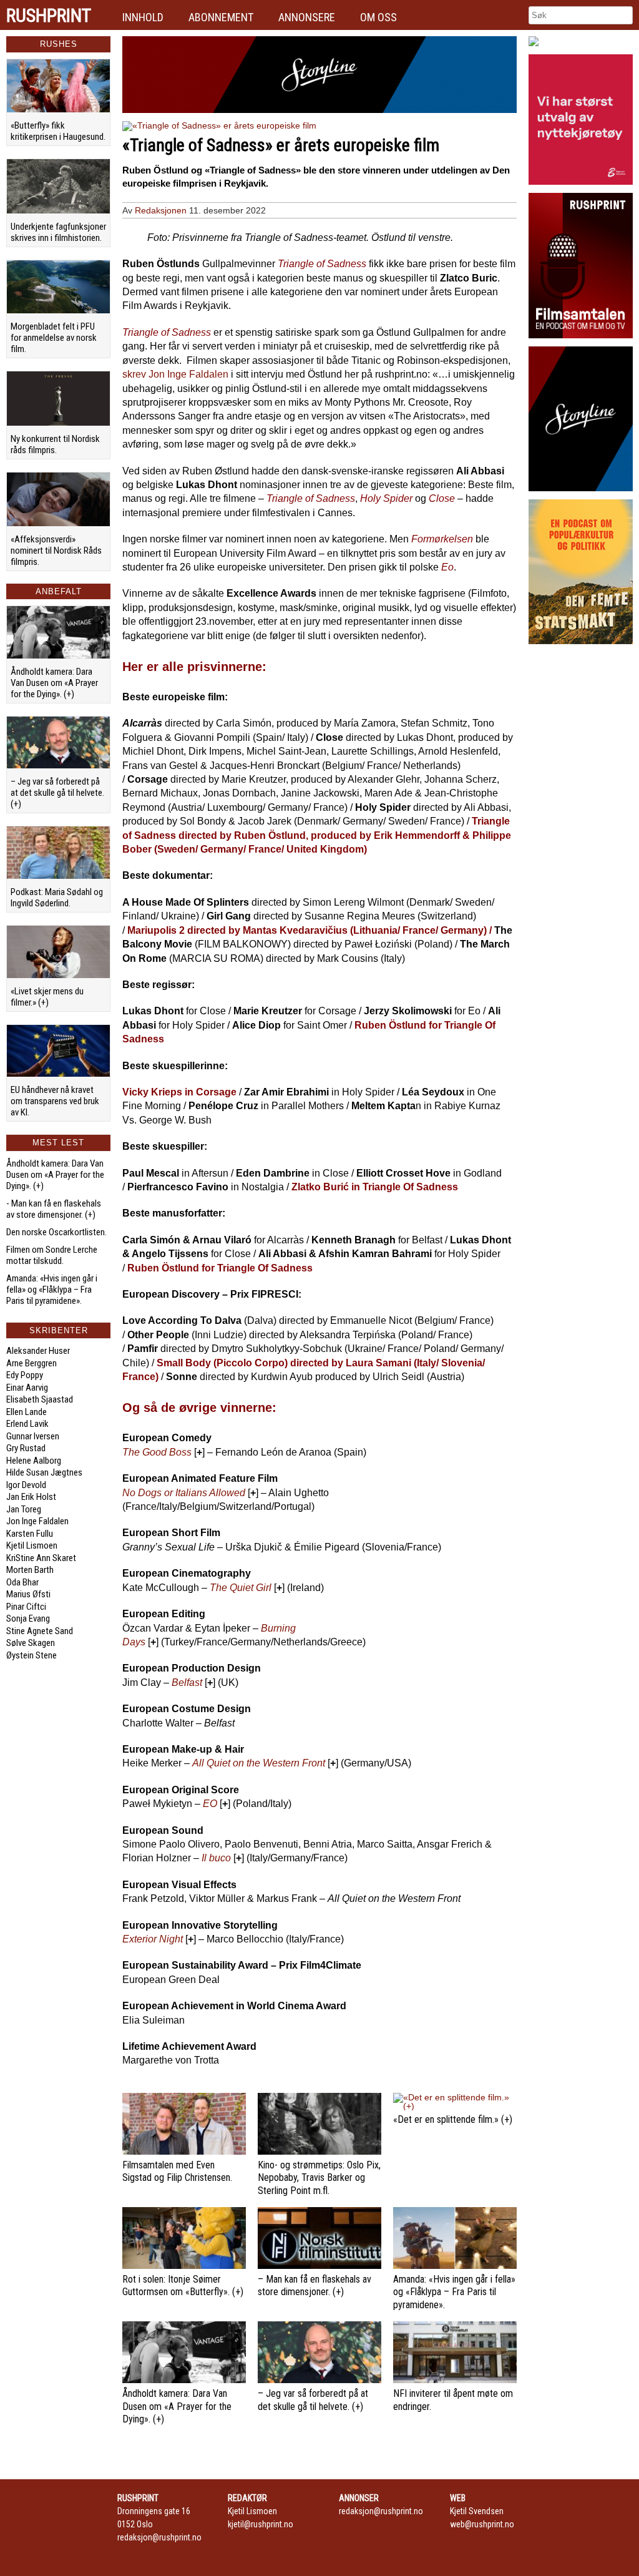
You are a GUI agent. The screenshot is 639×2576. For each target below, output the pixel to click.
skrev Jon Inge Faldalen (175, 374)
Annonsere (307, 17)
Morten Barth (30, 1570)
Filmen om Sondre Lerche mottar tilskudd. (52, 1255)
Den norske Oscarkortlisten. (56, 1232)
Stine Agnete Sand (40, 1631)
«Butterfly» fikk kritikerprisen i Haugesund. (58, 131)
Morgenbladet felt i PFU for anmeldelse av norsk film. (54, 338)
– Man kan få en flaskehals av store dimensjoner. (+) (315, 2286)
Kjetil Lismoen (32, 1545)
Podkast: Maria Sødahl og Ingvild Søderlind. (57, 898)
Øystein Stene (32, 1655)
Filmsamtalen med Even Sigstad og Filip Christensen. (177, 2172)
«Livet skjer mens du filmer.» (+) (47, 997)
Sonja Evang (28, 1619)
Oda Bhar (22, 1582)
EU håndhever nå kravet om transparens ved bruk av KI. (55, 1101)
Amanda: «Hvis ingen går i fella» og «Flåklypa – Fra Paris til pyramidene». (52, 1290)
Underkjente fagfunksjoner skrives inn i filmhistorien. (58, 232)
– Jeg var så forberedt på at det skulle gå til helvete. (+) (57, 793)
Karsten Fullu (30, 1534)
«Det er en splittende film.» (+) (453, 2119)
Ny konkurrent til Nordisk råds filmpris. (55, 444)
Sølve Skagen (31, 1643)
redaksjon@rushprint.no (159, 2537)
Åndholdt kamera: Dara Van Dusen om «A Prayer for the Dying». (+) (54, 683)
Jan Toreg (24, 1509)
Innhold (143, 17)
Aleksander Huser (38, 1351)
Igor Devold (26, 1485)
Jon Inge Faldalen (37, 1521)
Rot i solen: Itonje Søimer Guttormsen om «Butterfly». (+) (183, 2286)
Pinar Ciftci (26, 1607)
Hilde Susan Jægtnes (44, 1472)
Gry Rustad (26, 1448)
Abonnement (221, 17)
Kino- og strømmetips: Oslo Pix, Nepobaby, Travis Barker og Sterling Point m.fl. (319, 2178)
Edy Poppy (25, 1375)
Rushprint (49, 16)
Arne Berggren (32, 1363)
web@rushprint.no (482, 2524)
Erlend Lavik (27, 1424)
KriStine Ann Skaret (41, 1558)
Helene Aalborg (34, 1461)
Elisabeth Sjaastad (40, 1399)
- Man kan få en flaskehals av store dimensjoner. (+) (54, 1209)
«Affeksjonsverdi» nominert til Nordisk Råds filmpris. (56, 551)
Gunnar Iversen (33, 1436)
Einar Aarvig (27, 1388)
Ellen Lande (27, 1412)
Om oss (378, 17)
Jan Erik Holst (31, 1497)
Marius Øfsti (28, 1594)
